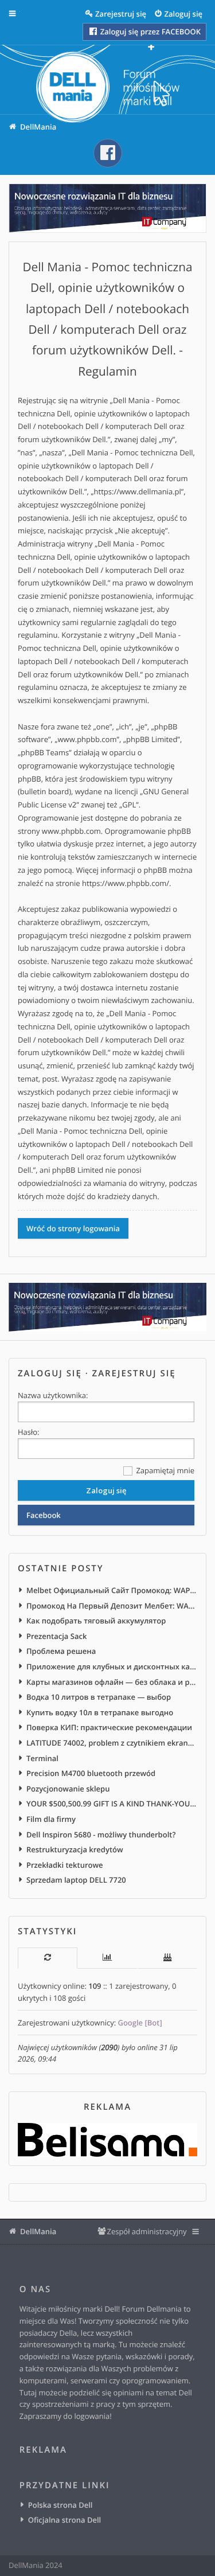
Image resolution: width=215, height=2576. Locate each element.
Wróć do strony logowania (73, 1228)
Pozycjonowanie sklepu (68, 1789)
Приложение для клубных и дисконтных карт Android (112, 1666)
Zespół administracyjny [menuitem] (146, 2231)
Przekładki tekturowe (65, 1865)
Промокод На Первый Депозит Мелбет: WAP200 (112, 1606)
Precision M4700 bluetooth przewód (91, 1773)
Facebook (44, 1515)
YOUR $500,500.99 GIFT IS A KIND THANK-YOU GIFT (112, 1804)
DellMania (38, 2231)
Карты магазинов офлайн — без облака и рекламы (112, 1682)
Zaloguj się (50, 1373)
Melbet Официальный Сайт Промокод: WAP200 (112, 1590)
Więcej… (21, 14)
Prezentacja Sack (56, 1636)
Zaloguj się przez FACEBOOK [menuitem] (149, 32)
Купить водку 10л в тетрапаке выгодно (100, 1712)
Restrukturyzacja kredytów (75, 1849)
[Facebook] (108, 153)
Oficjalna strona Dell (64, 2520)
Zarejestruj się (134, 1373)
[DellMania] (108, 88)
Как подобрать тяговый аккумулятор (96, 1621)
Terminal (42, 1758)
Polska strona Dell (60, 2505)
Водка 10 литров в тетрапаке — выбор (99, 1697)
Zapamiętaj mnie (164, 1470)
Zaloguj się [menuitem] (184, 14)
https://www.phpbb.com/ (126, 883)
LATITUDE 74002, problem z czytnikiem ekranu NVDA (112, 1743)
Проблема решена (61, 1651)
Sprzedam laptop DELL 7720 (76, 1880)
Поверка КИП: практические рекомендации (109, 1727)
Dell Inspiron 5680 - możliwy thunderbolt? (101, 1835)
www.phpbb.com (71, 831)
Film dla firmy (51, 1819)
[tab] (48, 1958)
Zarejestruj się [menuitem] (121, 14)
